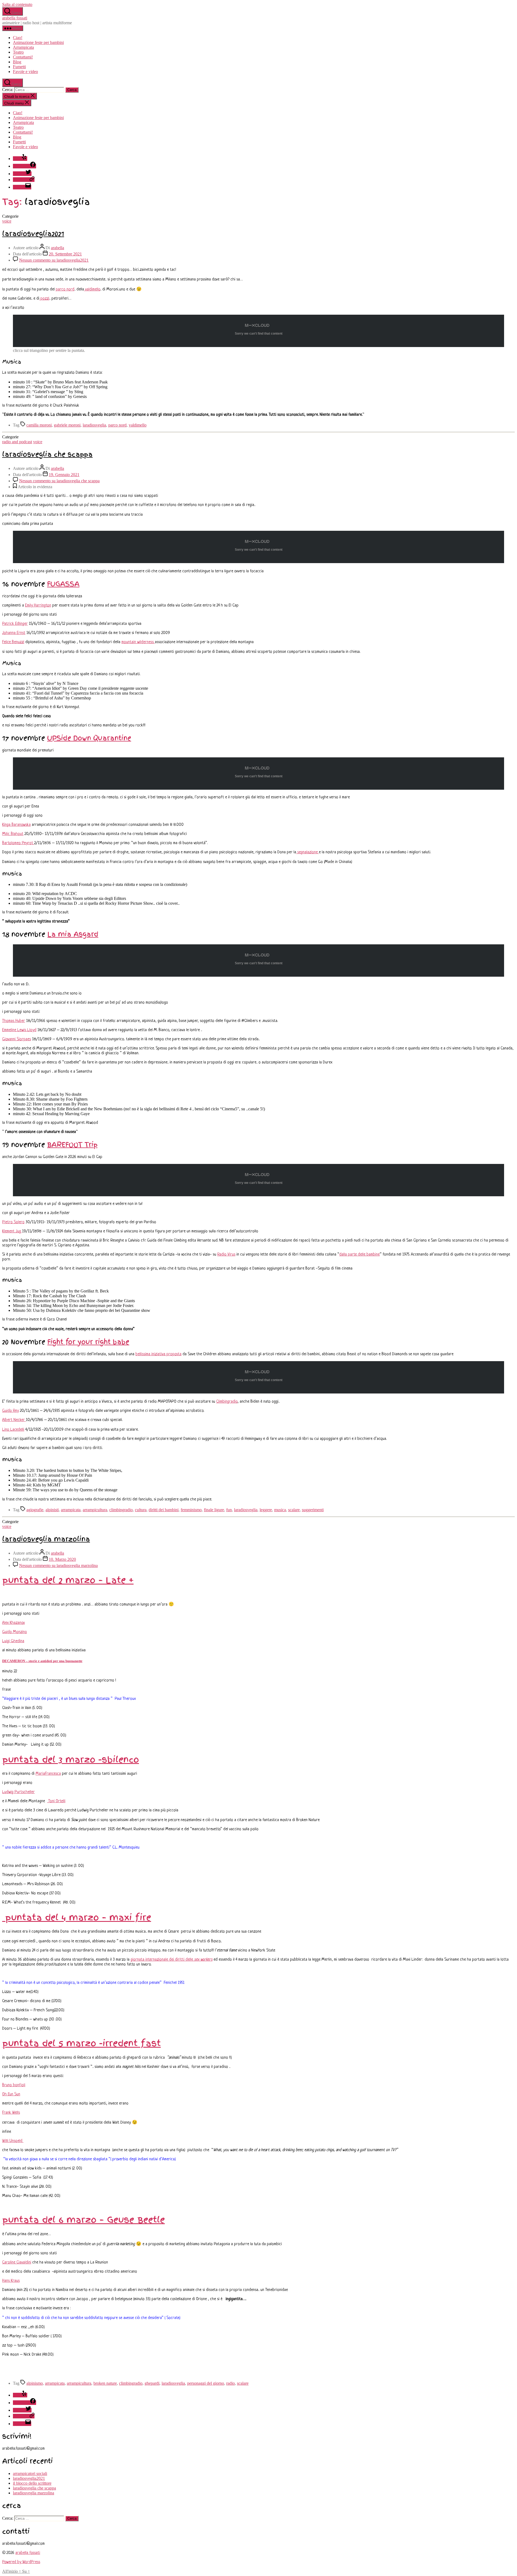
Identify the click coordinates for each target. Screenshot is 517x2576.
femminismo (191, 1510)
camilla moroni (39, 425)
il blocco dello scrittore (32, 2483)
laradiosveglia (94, 425)
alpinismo (35, 2383)
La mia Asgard (73, 934)
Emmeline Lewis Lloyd (19, 1030)
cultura (141, 1510)
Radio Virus (226, 1255)
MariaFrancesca (48, 1774)
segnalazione (308, 852)
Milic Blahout (13, 834)
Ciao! (18, 38)
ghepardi (152, 2383)
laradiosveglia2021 (33, 234)
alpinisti (52, 1510)
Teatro (18, 52)
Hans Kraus (11, 2281)
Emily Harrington (38, 606)
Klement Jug (12, 1231)
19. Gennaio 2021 (64, 475)
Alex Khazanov (13, 1623)
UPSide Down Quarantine (89, 738)
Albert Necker (14, 1420)
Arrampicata (23, 47)
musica (280, 1510)
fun (229, 1510)
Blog (17, 62)
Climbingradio (227, 1402)
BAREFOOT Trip (72, 1145)
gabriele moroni (67, 425)
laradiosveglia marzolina (46, 1539)
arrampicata (71, 1510)
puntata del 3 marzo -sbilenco (71, 1759)
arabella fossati (15, 18)
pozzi (44, 299)
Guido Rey (11, 1411)
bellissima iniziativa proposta (158, 1354)
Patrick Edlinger (15, 624)
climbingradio (121, 1510)
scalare (294, 1510)
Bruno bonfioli (14, 2085)
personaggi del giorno (206, 2383)
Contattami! (23, 57)
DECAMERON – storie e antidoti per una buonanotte (42, 1661)
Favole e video (25, 72)
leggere (266, 1510)
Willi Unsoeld (13, 2141)
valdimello (92, 290)
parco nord (65, 290)
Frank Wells (11, 2113)
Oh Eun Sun (11, 2094)
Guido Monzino (15, 1632)
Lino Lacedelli (13, 1430)
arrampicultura (95, 1510)
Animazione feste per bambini (38, 42)
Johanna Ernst (14, 633)
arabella (57, 248)
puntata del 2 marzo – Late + (68, 1580)
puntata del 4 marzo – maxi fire (77, 1917)
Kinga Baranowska (16, 825)
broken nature (105, 2383)
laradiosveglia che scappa (47, 454)
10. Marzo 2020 (62, 1559)
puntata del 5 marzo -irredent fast (81, 2043)
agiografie (35, 1510)
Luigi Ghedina (13, 1641)
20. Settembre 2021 (65, 254)
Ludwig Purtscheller (18, 1792)
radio (230, 2383)
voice (7, 221)
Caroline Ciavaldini (17, 2263)
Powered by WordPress (21, 2562)
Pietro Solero (13, 1222)
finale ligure (214, 1510)
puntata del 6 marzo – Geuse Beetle (83, 2220)
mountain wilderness (138, 642)
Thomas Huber (14, 1021)
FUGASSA (63, 584)
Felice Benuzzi (13, 642)
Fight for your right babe (88, 1342)
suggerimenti (313, 1510)
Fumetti (19, 67)
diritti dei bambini (164, 1510)
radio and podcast (17, 442)
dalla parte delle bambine (359, 1255)
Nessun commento (54, 260)
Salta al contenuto (17, 4)
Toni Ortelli (56, 1801)
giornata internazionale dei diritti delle (172, 1960)
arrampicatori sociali (30, 2473)
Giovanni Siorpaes (17, 1039)
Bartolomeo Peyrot (18, 843)
